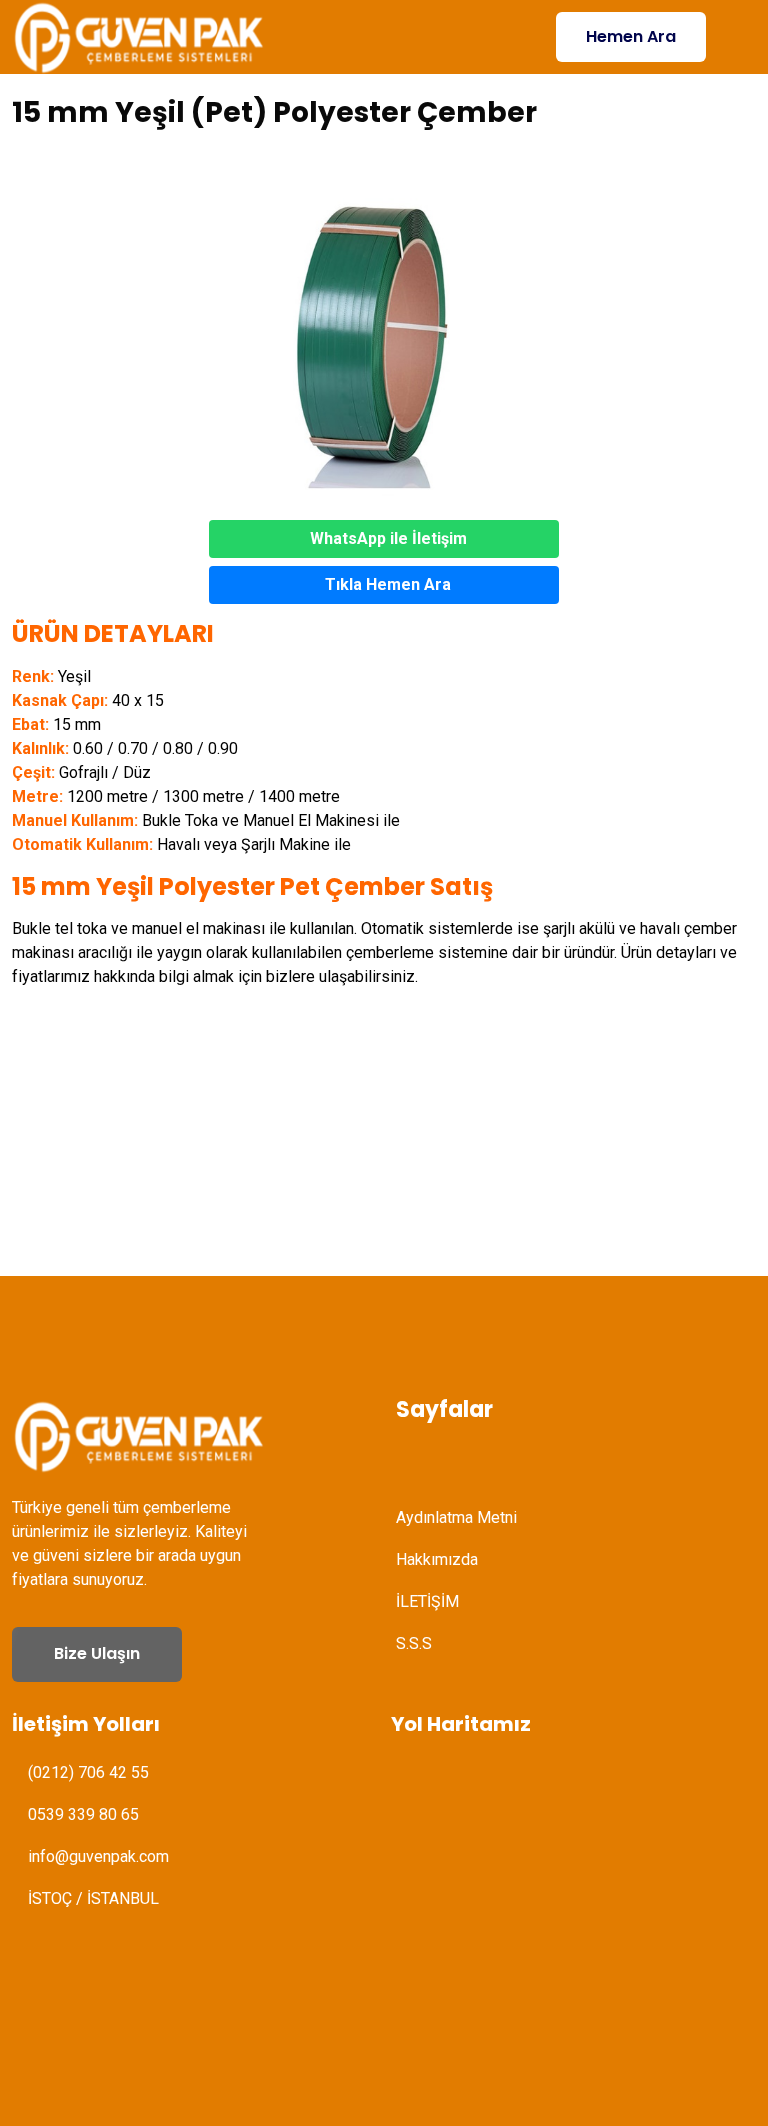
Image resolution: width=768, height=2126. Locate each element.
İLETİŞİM (427, 1601)
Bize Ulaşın (97, 1653)
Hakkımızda (437, 1559)
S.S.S (414, 1643)
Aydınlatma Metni (456, 1517)
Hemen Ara (631, 36)
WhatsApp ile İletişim (388, 538)
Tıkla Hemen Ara (388, 584)
